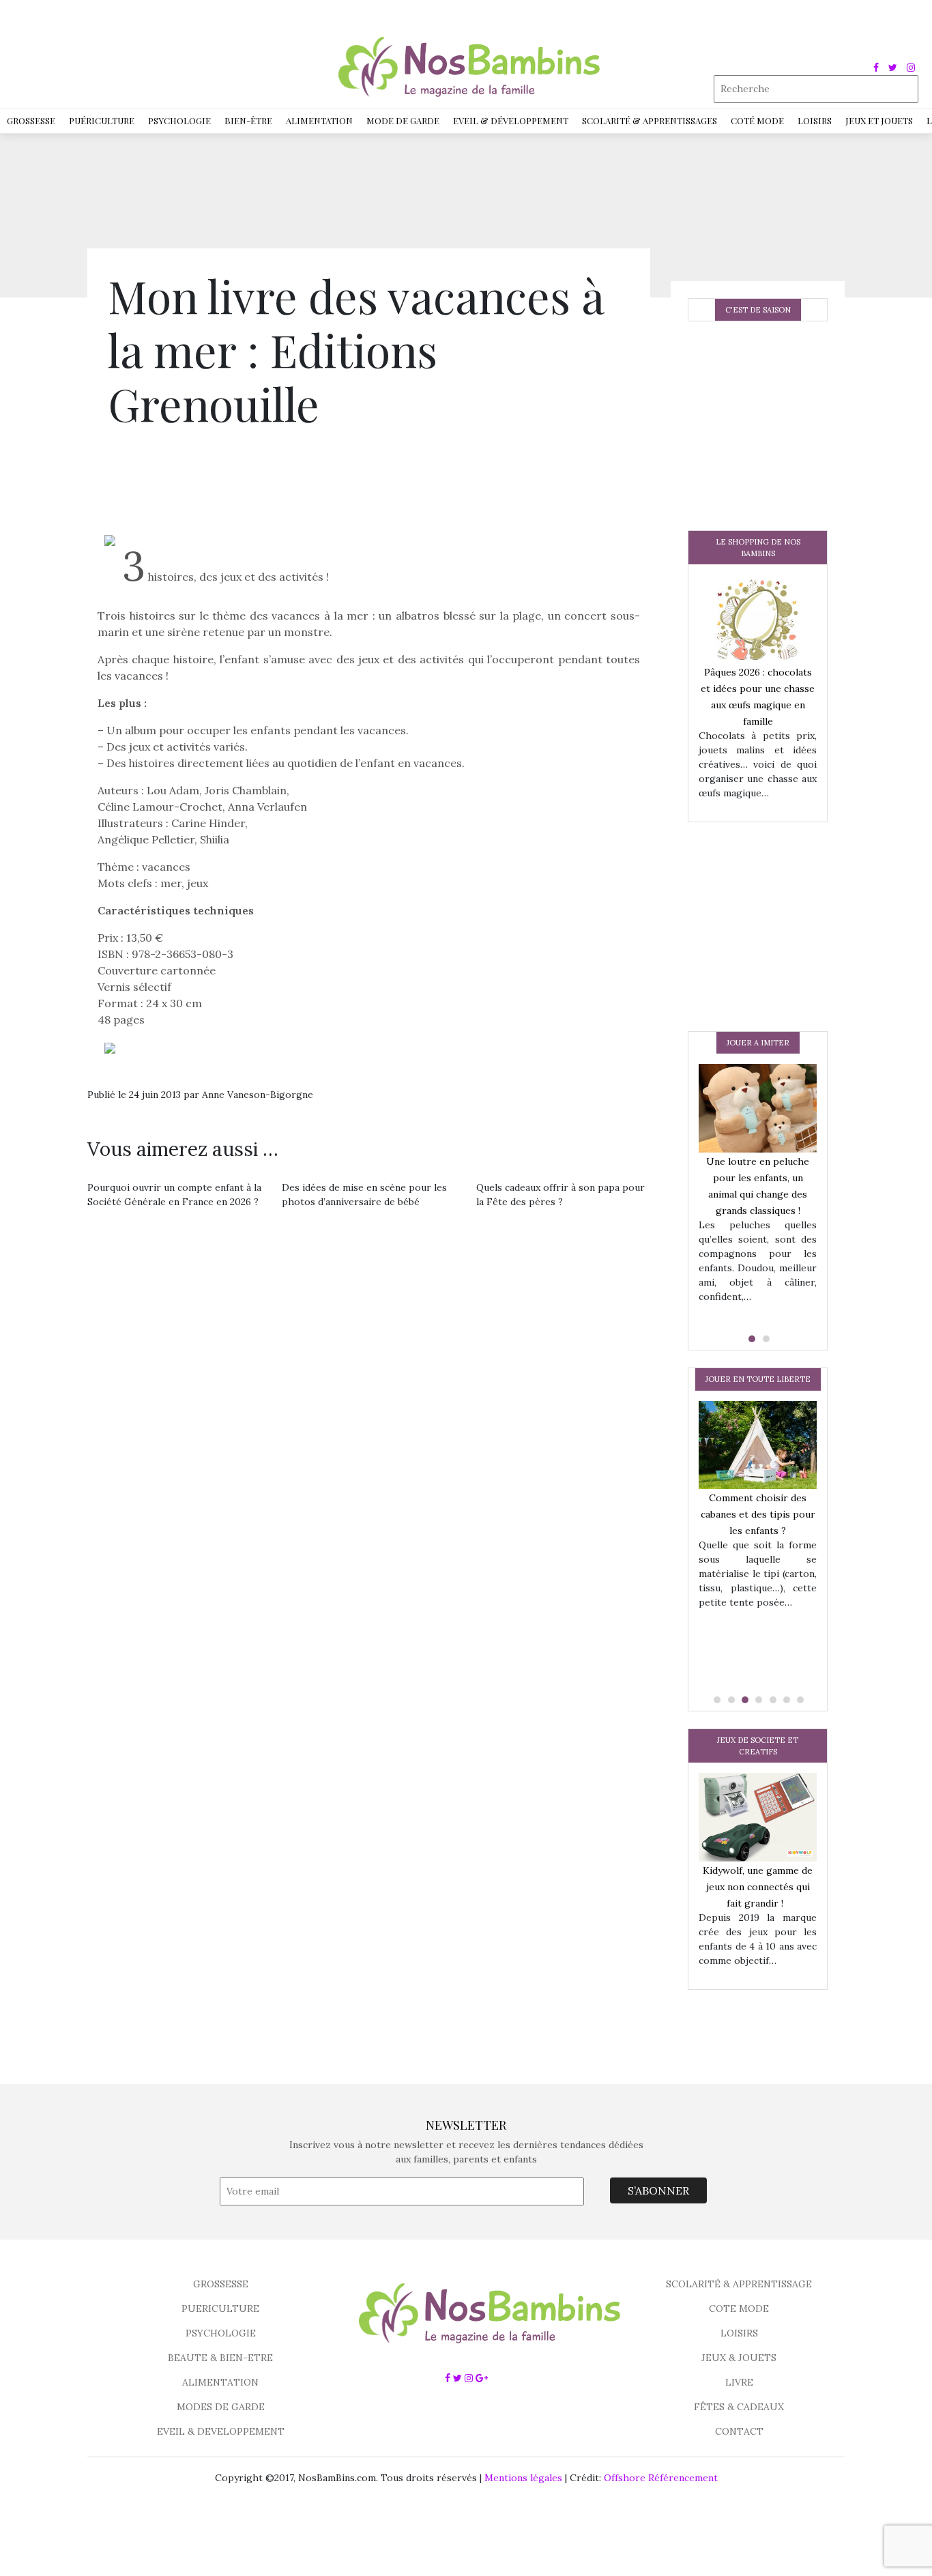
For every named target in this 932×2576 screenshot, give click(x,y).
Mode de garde (403, 120)
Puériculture (102, 120)
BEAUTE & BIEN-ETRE (220, 2358)
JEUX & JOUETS (739, 2358)
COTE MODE (739, 2309)
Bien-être (248, 120)
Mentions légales (523, 2478)
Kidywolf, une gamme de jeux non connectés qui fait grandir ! (758, 1887)
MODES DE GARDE (221, 2407)
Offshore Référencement (661, 2478)
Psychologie (179, 120)
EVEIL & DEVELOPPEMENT (221, 2431)
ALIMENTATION (220, 2382)
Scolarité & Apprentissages (650, 120)
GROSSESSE (221, 2284)
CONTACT (739, 2431)
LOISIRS (739, 2333)
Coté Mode (757, 120)
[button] (751, 1339)
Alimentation (319, 120)
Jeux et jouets (879, 120)
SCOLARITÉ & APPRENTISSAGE (739, 2284)
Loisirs (815, 120)
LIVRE (739, 2382)
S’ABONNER (658, 2190)
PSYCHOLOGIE (221, 2333)
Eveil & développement (511, 120)
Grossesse (31, 120)
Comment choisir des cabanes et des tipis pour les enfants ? (758, 1514)
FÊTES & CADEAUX (739, 2407)
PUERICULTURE (220, 2309)
